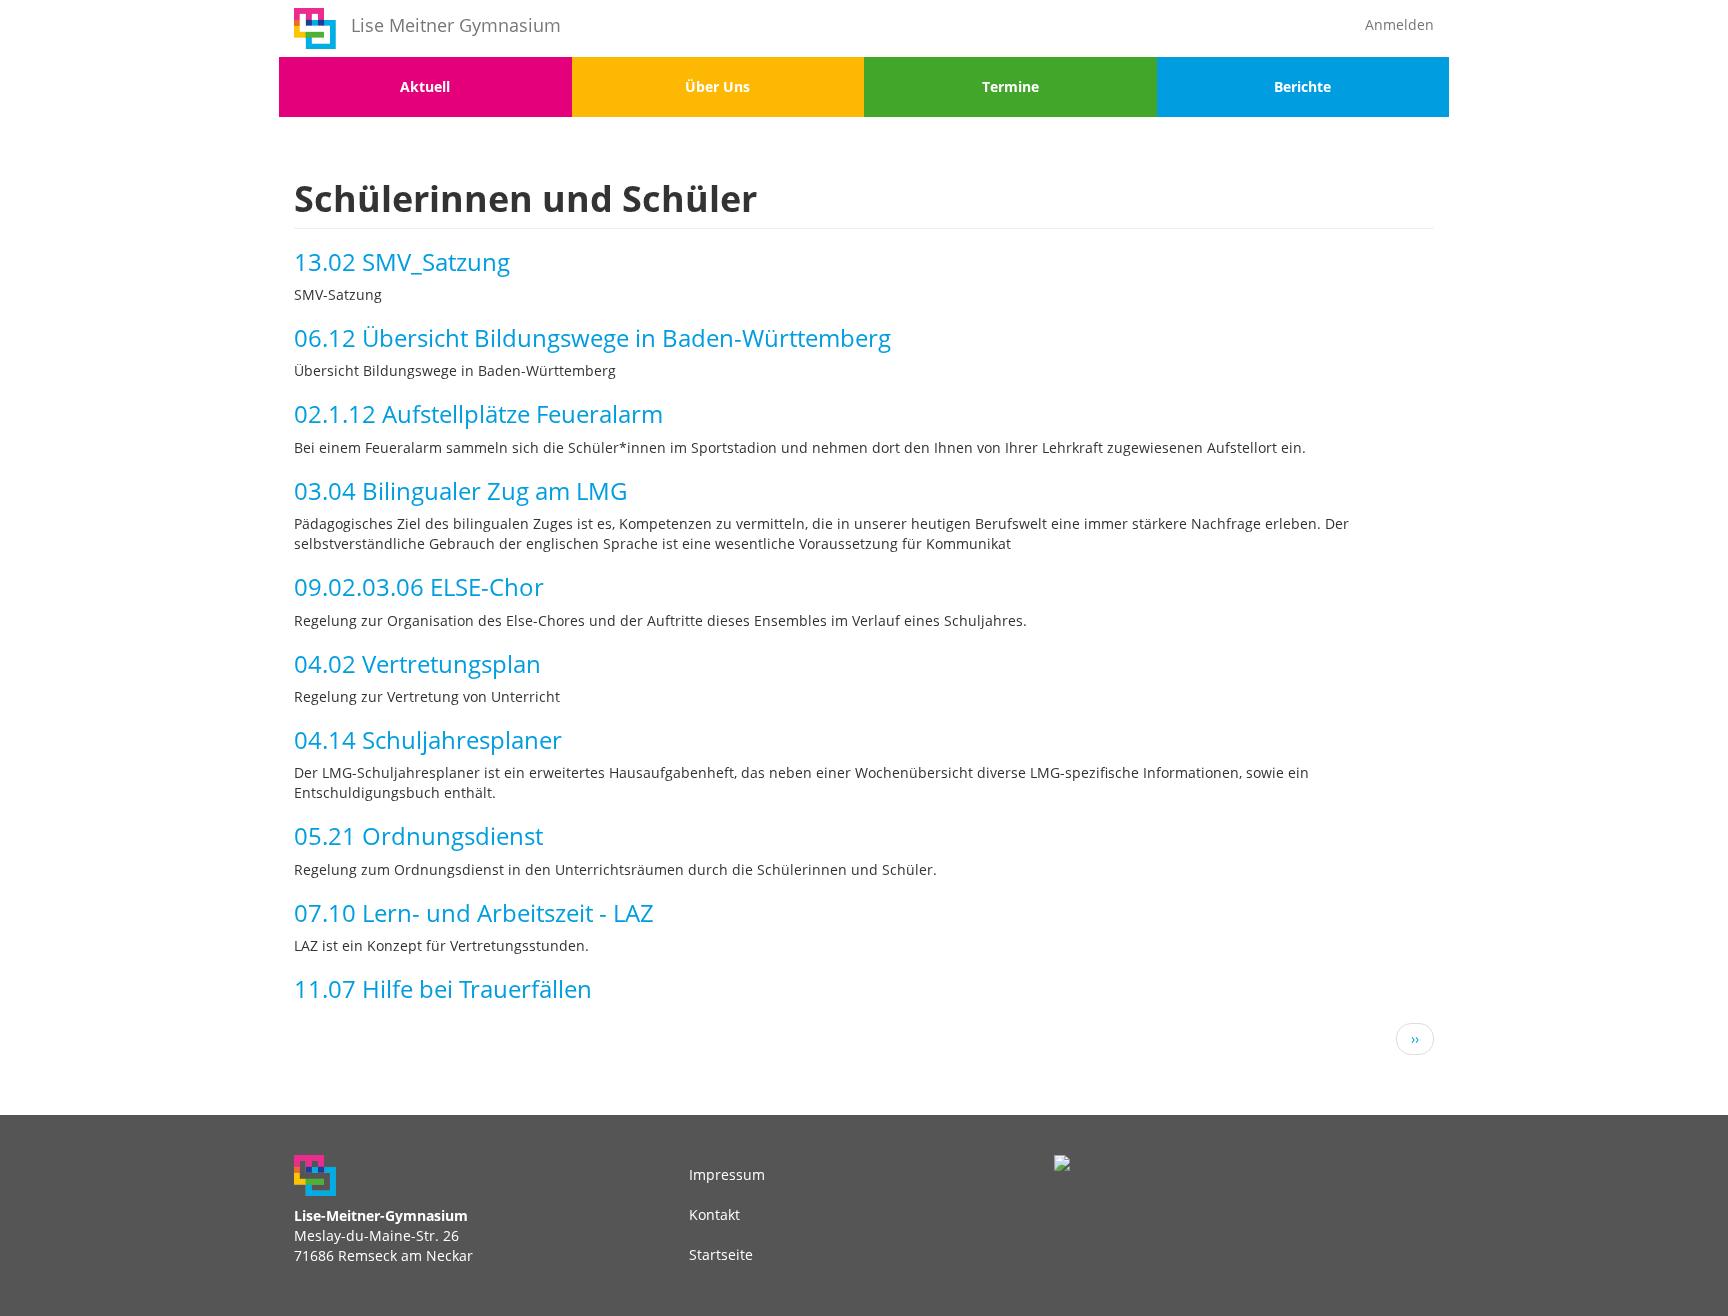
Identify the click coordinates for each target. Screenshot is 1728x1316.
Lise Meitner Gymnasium (456, 25)
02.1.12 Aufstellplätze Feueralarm (478, 413)
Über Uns (717, 86)
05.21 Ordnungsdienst (418, 835)
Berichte (1302, 86)
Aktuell (425, 86)
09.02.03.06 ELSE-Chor (419, 586)
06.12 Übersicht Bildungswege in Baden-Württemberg (592, 337)
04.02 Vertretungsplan (417, 663)
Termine (1010, 86)
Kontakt (714, 1214)
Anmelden (1399, 24)
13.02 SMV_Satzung (402, 261)
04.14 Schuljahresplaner (428, 739)
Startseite (721, 1254)
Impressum (727, 1174)
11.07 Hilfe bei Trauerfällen (443, 988)
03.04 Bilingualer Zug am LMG (460, 490)
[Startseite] (315, 28)
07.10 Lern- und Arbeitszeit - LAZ (474, 912)
